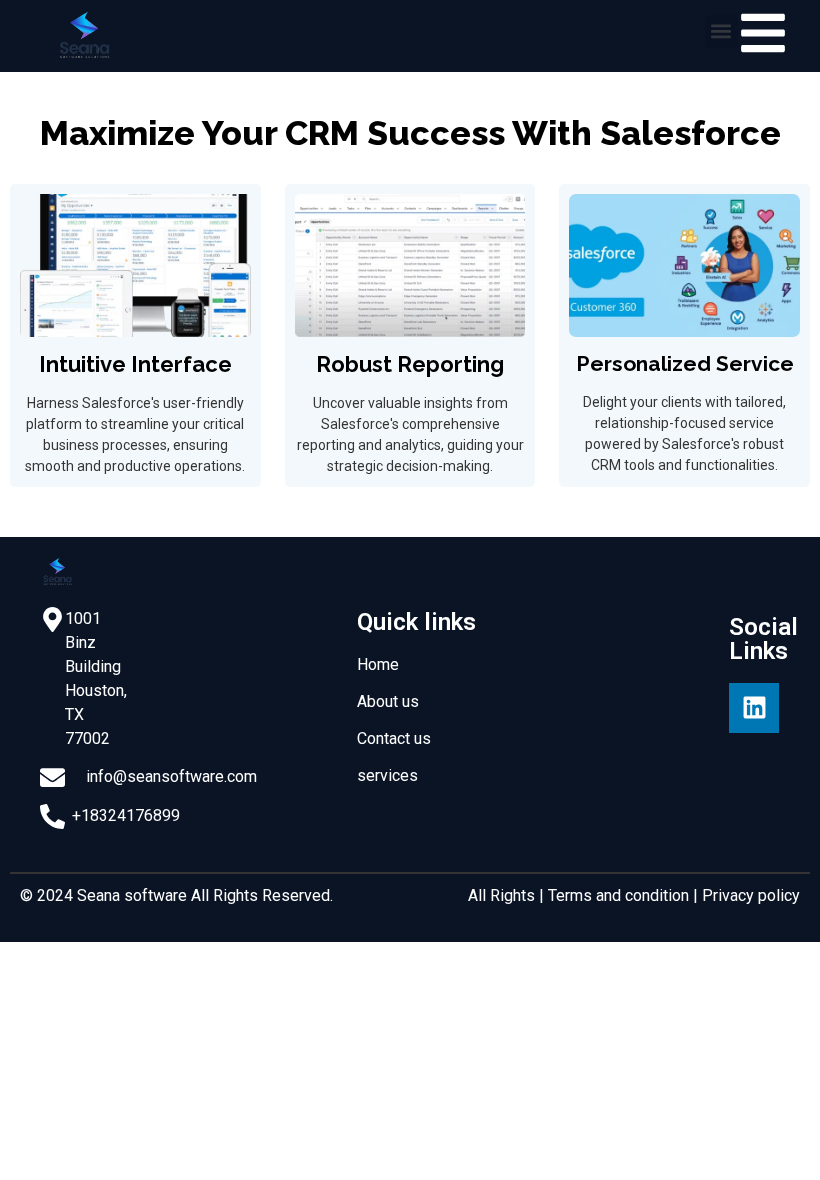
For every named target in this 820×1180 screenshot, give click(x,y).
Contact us (394, 738)
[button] (721, 31)
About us (388, 701)
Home (378, 664)
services (387, 775)
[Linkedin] (754, 708)
